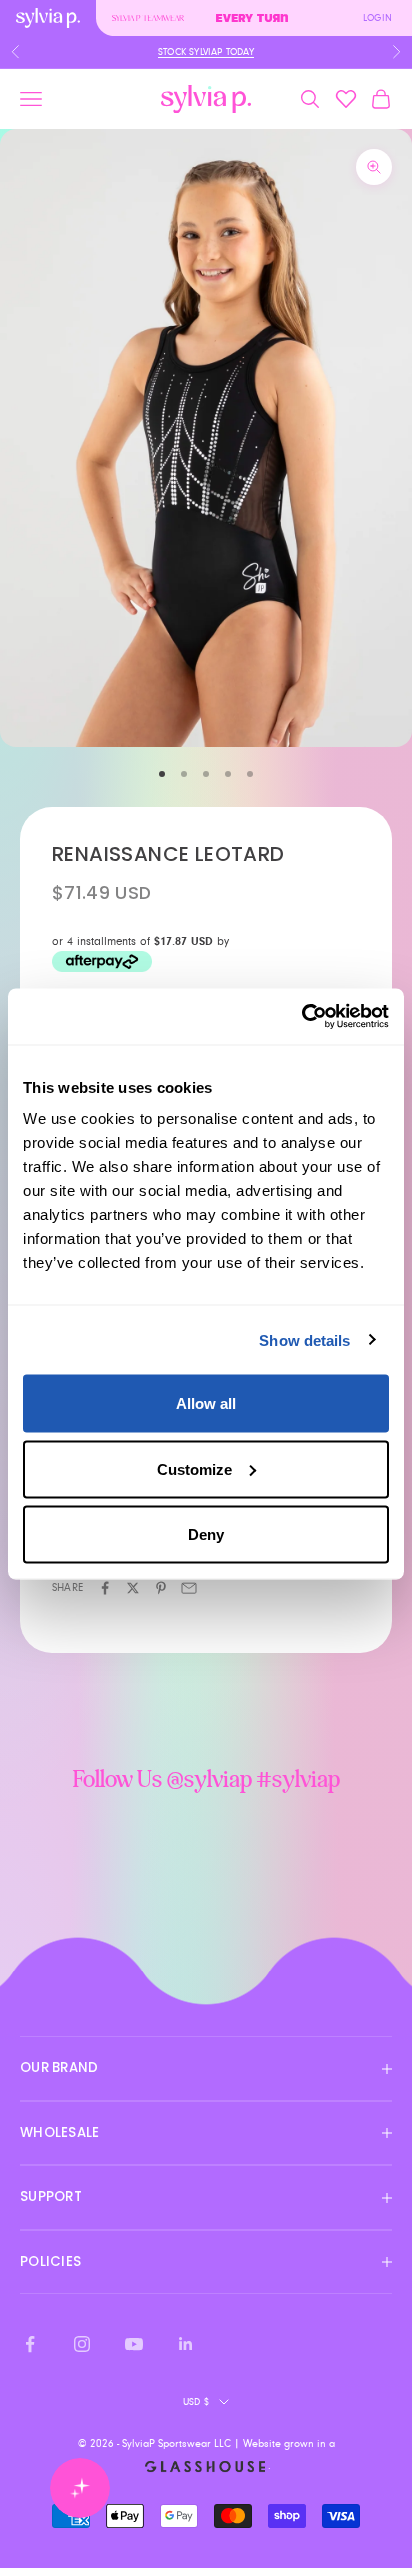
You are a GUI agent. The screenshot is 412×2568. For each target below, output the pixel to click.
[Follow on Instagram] (82, 2344)
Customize (194, 1468)
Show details (304, 1339)
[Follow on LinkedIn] (186, 2344)
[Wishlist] (346, 99)
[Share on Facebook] (105, 1588)
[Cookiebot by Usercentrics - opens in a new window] (301, 1017)
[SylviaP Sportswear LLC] (206, 99)
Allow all (206, 1403)
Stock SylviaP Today (206, 52)
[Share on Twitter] (133, 1588)
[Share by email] (189, 1588)
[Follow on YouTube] (134, 2344)
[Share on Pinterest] (161, 1588)
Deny (206, 1534)
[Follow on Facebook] (30, 2344)
